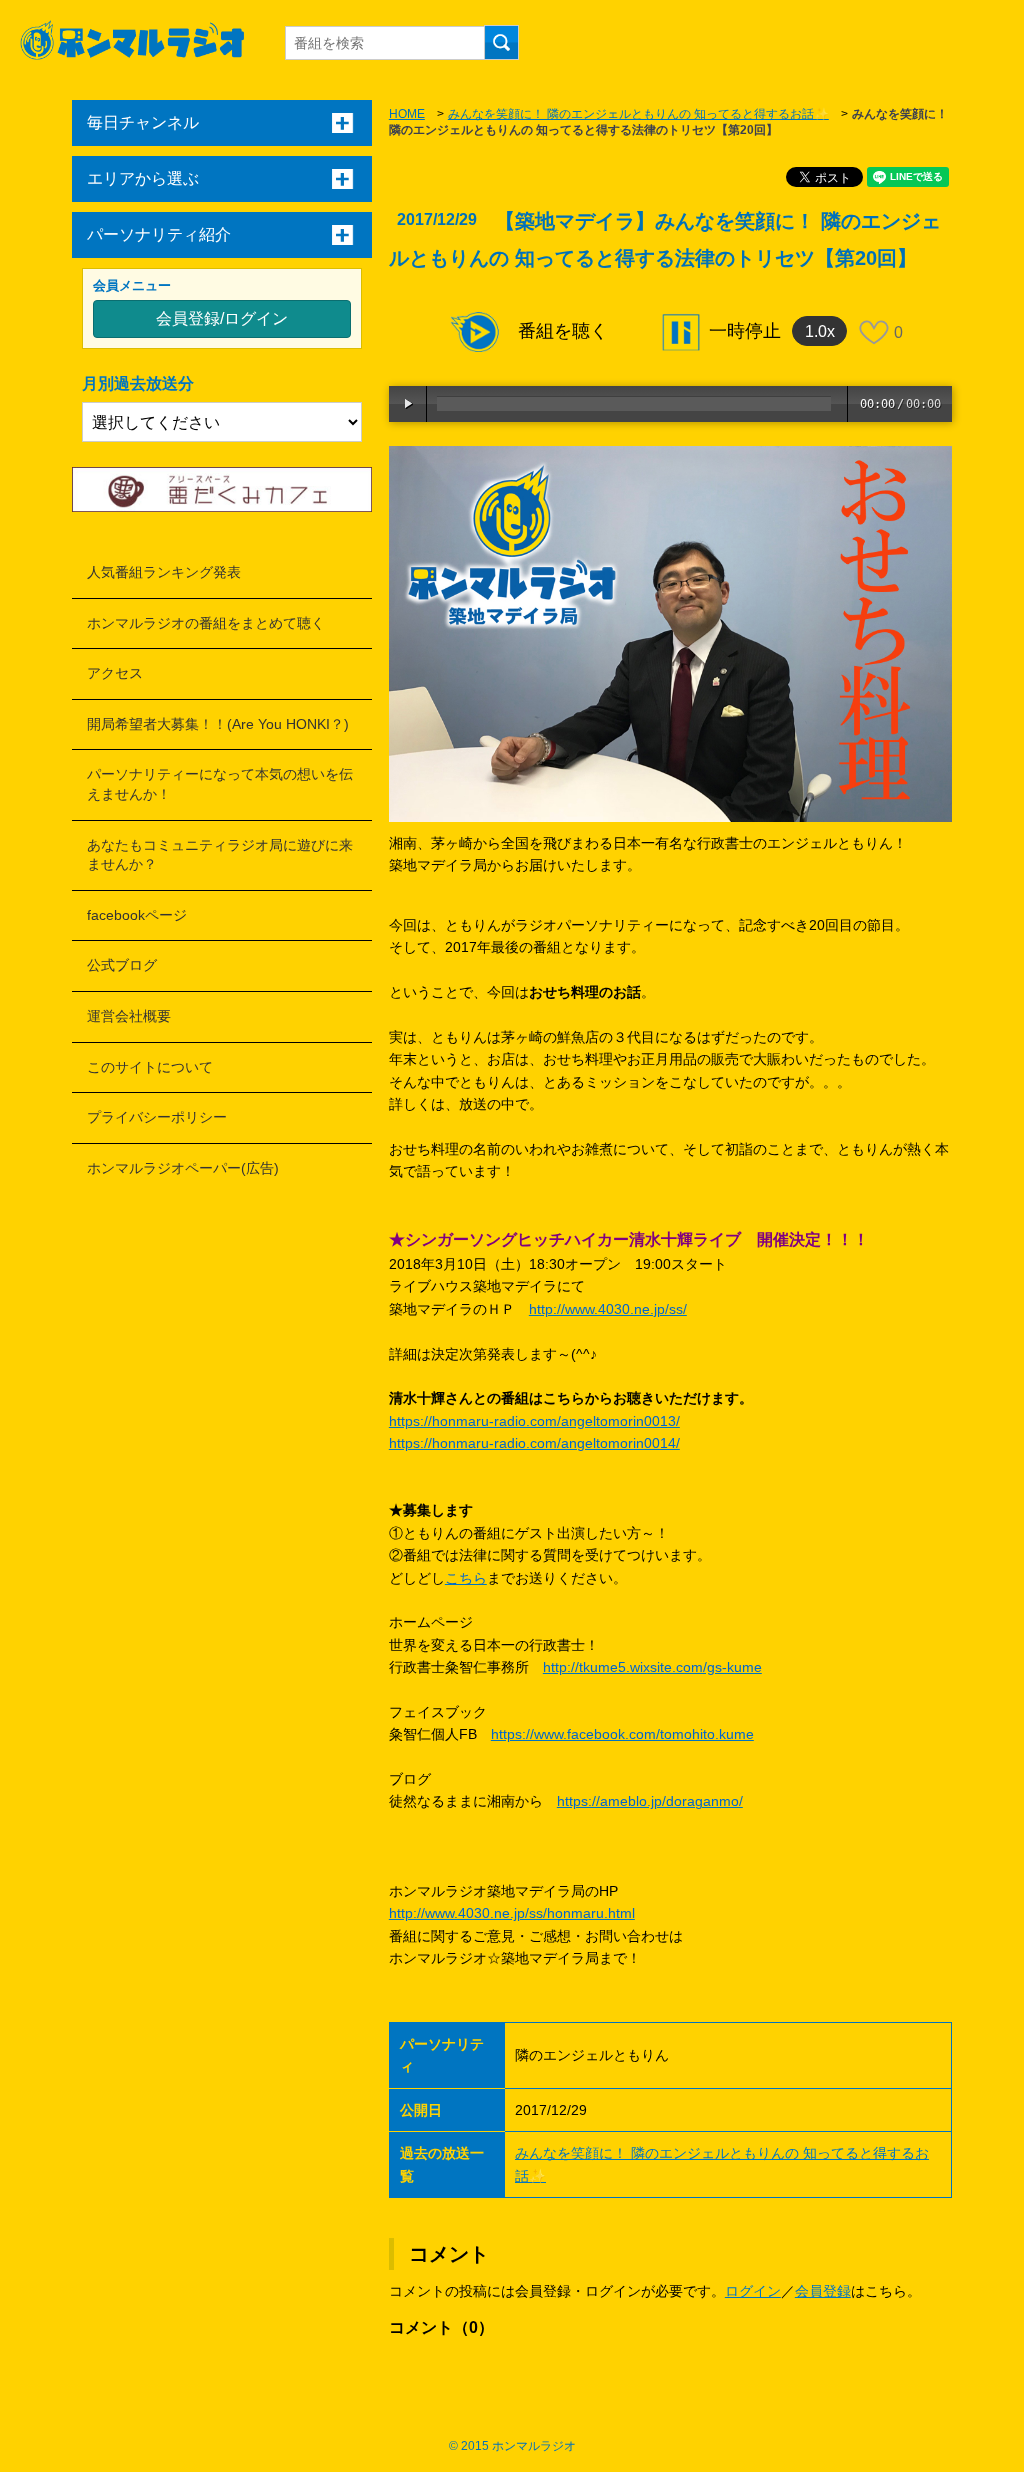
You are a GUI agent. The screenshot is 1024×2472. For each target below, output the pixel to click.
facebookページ (137, 915)
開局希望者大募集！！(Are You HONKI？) (218, 724)
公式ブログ (122, 965)
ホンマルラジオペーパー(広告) (183, 1168)
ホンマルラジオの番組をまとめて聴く (206, 623)
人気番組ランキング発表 (164, 572)
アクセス (115, 673)
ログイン (753, 2291)
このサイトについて (150, 1067)
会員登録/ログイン (222, 318)
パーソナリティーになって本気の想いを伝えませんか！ (220, 784)
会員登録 (823, 2291)
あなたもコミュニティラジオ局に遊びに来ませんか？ (220, 855)
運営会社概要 (129, 1016)
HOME (407, 114)
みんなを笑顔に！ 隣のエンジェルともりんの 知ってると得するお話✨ (638, 114)
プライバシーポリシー (157, 1117)
